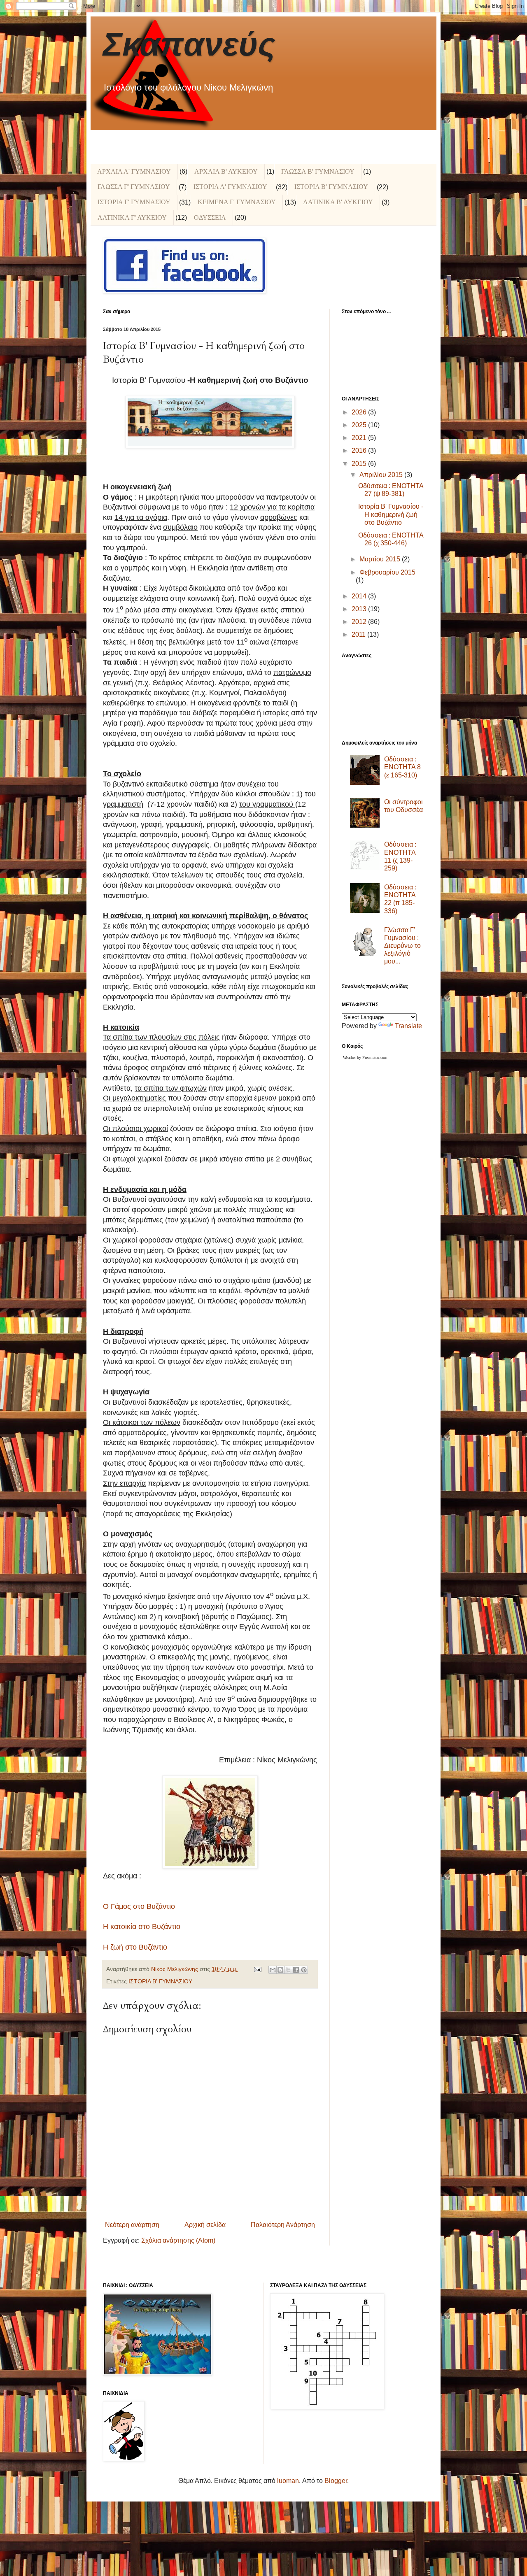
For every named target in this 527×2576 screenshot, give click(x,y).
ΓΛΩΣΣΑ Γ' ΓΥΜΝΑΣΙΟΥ (134, 187)
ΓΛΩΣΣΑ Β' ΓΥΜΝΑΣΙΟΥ (318, 171)
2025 (360, 425)
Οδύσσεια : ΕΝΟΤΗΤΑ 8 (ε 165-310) (402, 767)
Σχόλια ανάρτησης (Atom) (178, 2240)
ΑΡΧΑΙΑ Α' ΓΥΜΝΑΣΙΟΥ (134, 171)
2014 (360, 596)
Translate (408, 1026)
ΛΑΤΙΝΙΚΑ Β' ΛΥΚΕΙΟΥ (338, 202)
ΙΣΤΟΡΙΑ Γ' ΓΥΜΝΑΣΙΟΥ (134, 202)
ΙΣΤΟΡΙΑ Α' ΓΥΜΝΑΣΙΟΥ (230, 187)
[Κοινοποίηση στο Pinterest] (304, 1970)
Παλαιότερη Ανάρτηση (283, 2225)
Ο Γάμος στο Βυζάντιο (139, 1906)
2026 (360, 412)
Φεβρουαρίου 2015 (387, 572)
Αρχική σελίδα (205, 2225)
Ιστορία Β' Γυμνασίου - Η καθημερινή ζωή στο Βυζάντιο (391, 514)
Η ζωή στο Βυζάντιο (135, 1947)
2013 (360, 609)
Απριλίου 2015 (382, 475)
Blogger (336, 2481)
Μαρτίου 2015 (381, 559)
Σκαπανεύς (189, 44)
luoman (288, 2481)
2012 (360, 622)
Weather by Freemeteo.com (365, 1058)
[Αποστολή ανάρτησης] (257, 1969)
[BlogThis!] (280, 1970)
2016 (360, 450)
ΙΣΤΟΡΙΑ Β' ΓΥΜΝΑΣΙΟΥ (331, 187)
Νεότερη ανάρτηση (132, 2225)
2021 (360, 438)
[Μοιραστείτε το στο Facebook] (296, 1970)
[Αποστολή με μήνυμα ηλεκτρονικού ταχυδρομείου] (273, 1970)
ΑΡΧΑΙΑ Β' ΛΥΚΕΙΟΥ (226, 171)
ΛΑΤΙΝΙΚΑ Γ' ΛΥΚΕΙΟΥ (132, 218)
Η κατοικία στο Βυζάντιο (142, 1927)
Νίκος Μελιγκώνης (175, 1969)
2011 (359, 634)
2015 (360, 464)
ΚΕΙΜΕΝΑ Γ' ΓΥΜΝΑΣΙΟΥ (237, 202)
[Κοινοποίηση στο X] (288, 1970)
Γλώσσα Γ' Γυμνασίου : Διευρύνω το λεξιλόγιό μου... (402, 946)
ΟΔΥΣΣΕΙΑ (210, 218)
